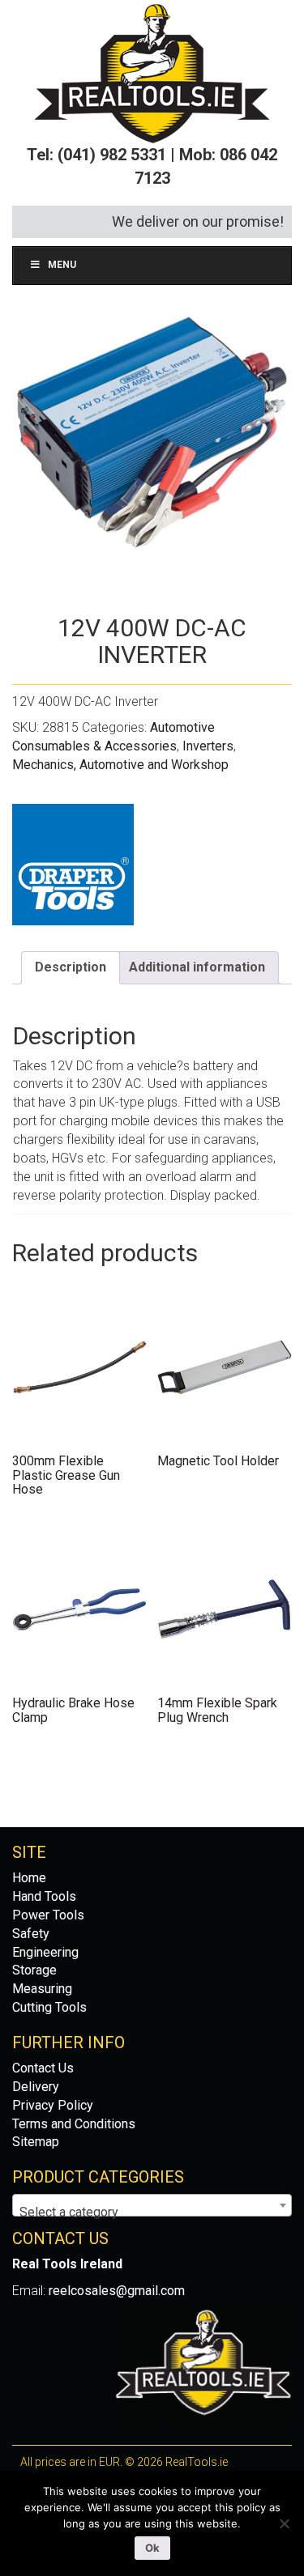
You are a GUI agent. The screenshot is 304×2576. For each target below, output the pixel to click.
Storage (34, 1970)
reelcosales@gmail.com (117, 2291)
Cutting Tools (49, 2007)
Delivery (36, 2087)
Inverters (208, 746)
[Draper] (73, 865)
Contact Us (43, 2068)
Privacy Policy (53, 2105)
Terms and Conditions (74, 2124)
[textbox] (152, 2213)
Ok (152, 2548)
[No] (284, 2523)
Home (29, 1878)
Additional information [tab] (197, 967)
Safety (31, 1934)
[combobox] (152, 2205)
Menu (62, 265)
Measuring (42, 1989)
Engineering (45, 1952)
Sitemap (36, 2142)
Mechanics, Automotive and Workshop (120, 765)
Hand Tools (44, 1896)
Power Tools (48, 1915)
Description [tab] (71, 967)
